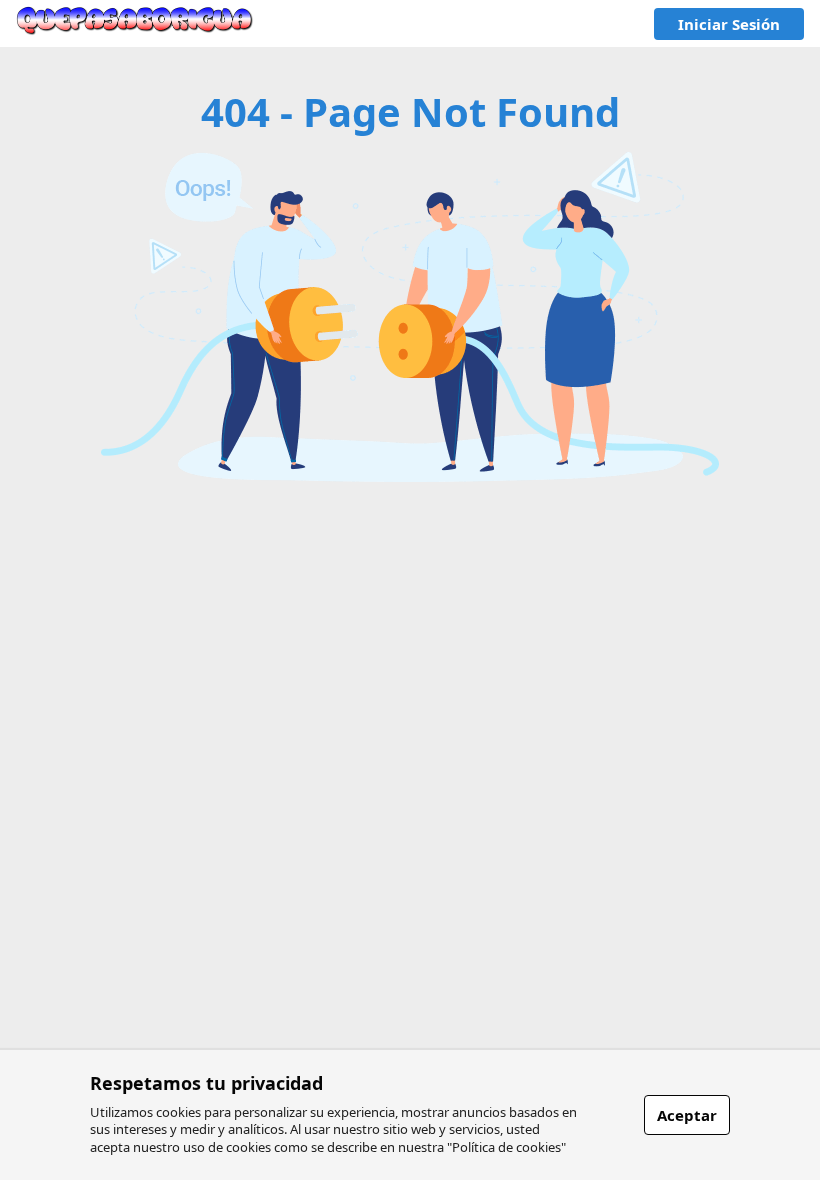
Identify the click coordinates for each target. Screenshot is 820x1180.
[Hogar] (135, 23)
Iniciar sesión (729, 24)
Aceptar (687, 1115)
